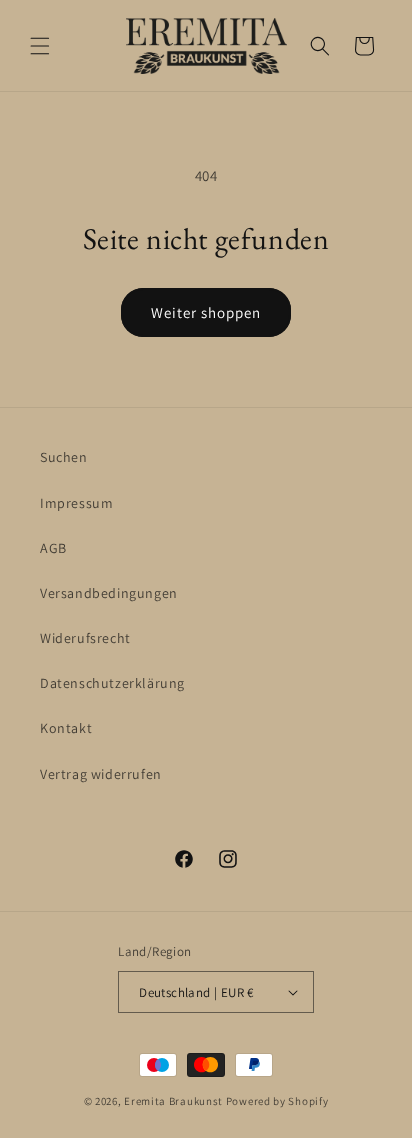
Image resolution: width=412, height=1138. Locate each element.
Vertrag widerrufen (101, 774)
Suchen (64, 457)
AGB (53, 548)
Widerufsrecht (85, 638)
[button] (40, 46)
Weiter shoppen (206, 312)
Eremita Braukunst (173, 1101)
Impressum (76, 503)
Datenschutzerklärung (112, 683)
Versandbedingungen (109, 593)
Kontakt (66, 728)
